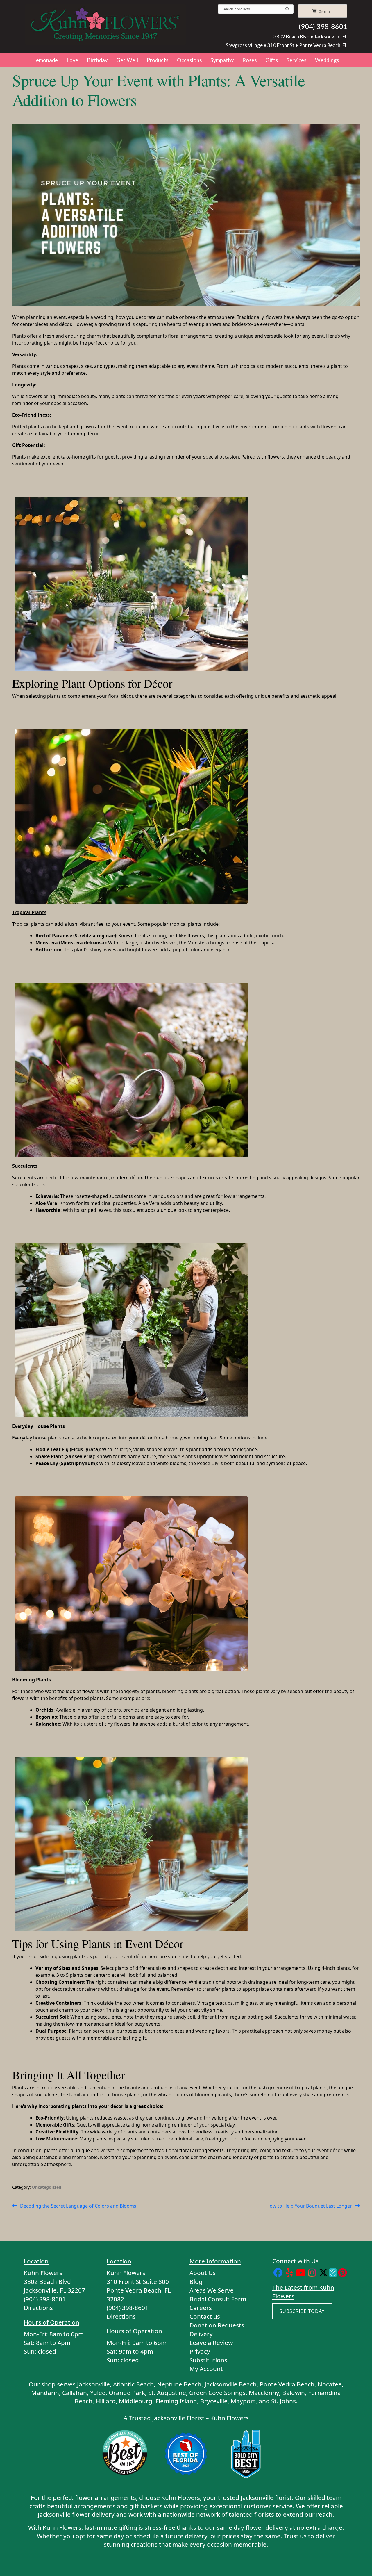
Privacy (200, 2351)
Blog (196, 2281)
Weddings (327, 60)
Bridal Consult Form (218, 2299)
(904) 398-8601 (323, 26)
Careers (201, 2308)
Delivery (201, 2334)
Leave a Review (211, 2343)
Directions (38, 2308)
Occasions (189, 60)
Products (158, 60)
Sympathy (222, 60)
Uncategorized (47, 2187)
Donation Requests (217, 2325)
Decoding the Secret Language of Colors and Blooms (78, 2206)
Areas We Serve (212, 2290)
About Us (203, 2273)
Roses (250, 60)
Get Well (127, 60)
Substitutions (208, 2360)
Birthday (97, 60)
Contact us (205, 2316)
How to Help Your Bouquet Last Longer (309, 2206)
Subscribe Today (302, 2311)
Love (72, 60)
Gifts (272, 60)
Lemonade (45, 60)
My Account (206, 2369)
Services (296, 60)
